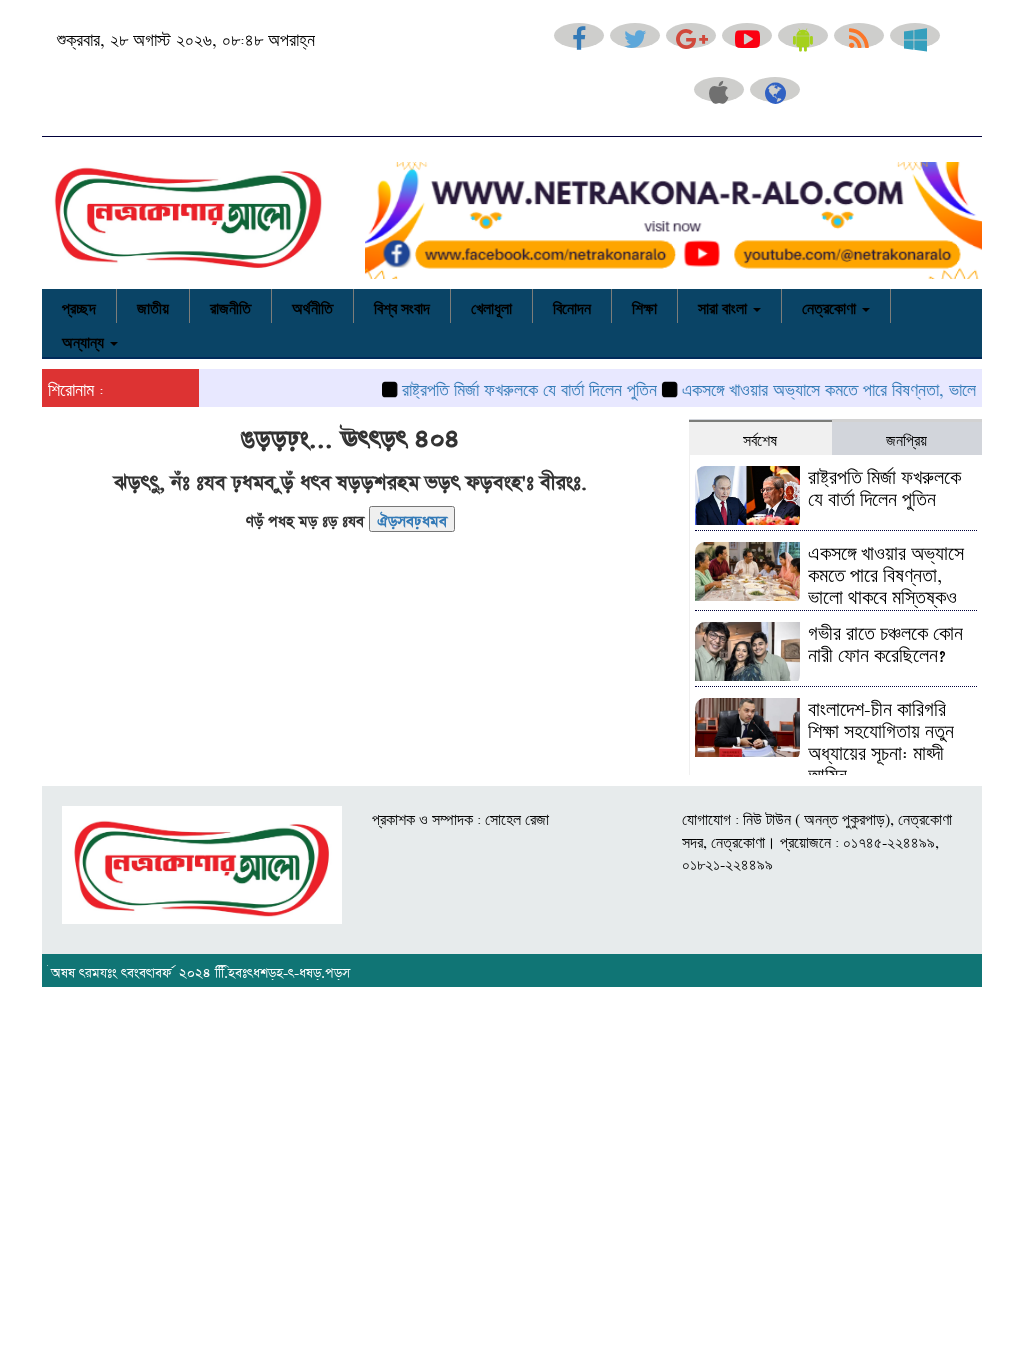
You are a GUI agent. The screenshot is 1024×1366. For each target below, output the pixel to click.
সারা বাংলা (724, 306)
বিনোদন (572, 306)
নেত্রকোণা (831, 306)
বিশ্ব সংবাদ (402, 306)
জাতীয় (153, 306)
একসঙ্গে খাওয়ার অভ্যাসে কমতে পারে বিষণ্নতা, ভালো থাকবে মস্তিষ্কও (886, 572)
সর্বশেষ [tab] (760, 438)
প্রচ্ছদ (79, 306)
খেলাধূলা (491, 306)
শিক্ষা (644, 306)
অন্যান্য (85, 340)
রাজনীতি (230, 306)
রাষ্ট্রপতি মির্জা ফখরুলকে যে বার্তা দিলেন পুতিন (511, 387)
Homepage (412, 518)
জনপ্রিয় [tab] (906, 438)
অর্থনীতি (312, 306)
